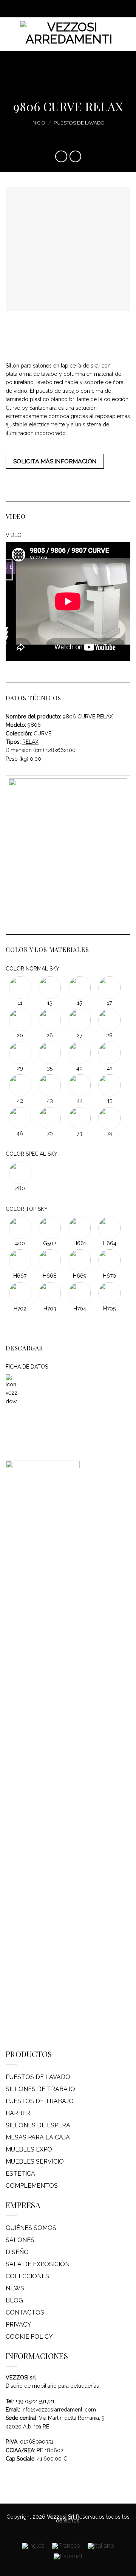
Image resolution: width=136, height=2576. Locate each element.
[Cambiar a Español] (68, 2556)
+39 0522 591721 (35, 2401)
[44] (80, 1085)
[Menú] (10, 34)
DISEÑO (17, 2252)
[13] (50, 987)
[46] (21, 1117)
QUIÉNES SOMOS (31, 2228)
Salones (20, 2240)
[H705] (109, 1292)
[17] (109, 987)
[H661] (80, 1227)
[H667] (21, 1260)
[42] (21, 1085)
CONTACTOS (25, 2312)
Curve (42, 734)
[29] (21, 1052)
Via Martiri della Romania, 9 (72, 2418)
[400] (21, 1227)
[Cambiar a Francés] (66, 2546)
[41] (109, 1052)
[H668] (50, 1260)
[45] (109, 1085)
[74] (109, 1117)
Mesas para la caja (38, 2137)
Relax (30, 742)
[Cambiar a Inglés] (33, 2546)
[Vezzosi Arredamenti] (69, 34)
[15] (80, 987)
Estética (20, 2174)
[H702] (21, 1292)
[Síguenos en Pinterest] (75, 9)
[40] (80, 1052)
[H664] (109, 1227)
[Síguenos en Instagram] (61, 9)
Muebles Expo (29, 2149)
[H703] (50, 1292)
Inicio (38, 123)
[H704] (80, 1292)
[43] (50, 1085)
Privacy (19, 2325)
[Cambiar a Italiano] (101, 2546)
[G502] (50, 1227)
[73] (80, 1117)
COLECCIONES (27, 2276)
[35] (50, 1052)
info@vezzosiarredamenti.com (59, 2410)
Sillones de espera (38, 2125)
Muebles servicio (35, 2162)
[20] (21, 1020)
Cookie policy (29, 2337)
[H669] (80, 1260)
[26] (50, 1020)
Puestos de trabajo (40, 2101)
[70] (50, 1117)
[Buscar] (127, 34)
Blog (14, 2300)
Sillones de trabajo (40, 2089)
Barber (18, 2113)
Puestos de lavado (79, 123)
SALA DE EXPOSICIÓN (38, 2264)
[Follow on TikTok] (68, 9)
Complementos (32, 2186)
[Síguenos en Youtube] (82, 9)
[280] (20, 1172)
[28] (109, 1020)
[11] (21, 987)
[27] (80, 1020)
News (15, 2288)
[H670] (109, 1260)
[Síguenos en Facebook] (54, 9)
